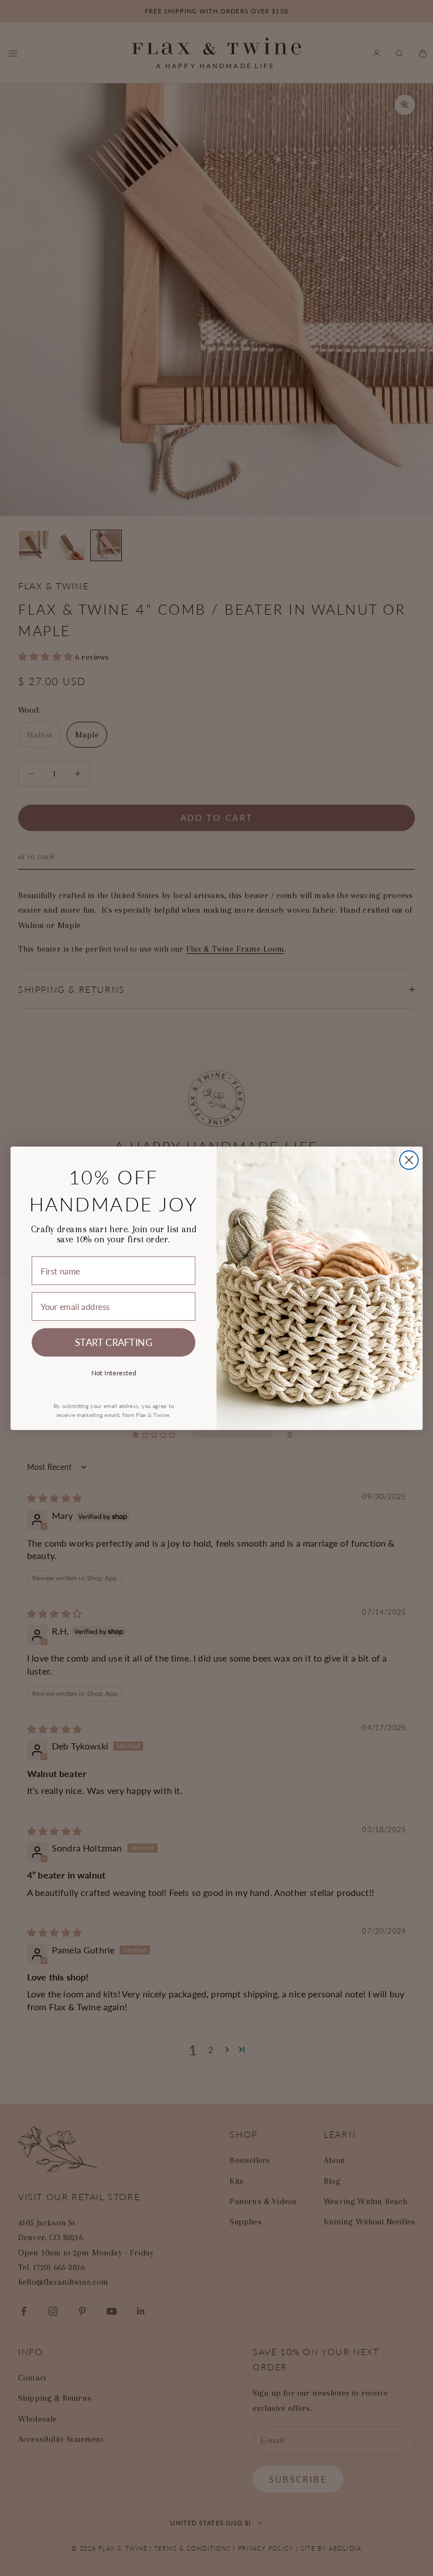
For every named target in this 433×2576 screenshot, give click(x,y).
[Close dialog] (409, 1160)
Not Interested (114, 1372)
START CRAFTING (114, 1342)
